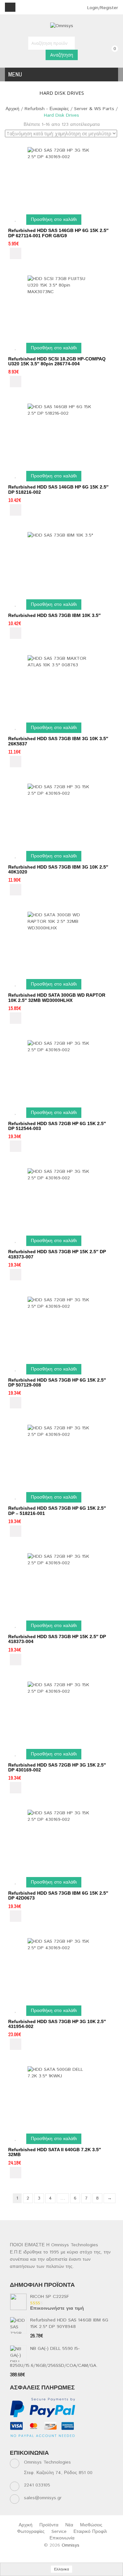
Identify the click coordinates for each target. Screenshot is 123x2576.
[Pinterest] (78, 2443)
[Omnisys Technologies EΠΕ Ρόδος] (62, 26)
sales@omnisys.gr (43, 2498)
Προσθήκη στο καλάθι (54, 220)
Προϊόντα (49, 2525)
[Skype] (91, 2443)
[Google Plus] (104, 2443)
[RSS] (53, 2443)
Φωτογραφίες (31, 2532)
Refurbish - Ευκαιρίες (47, 109)
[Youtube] (65, 2443)
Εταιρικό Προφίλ (90, 2532)
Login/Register (102, 8)
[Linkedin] (40, 2443)
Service (59, 2532)
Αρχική (12, 109)
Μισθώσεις (91, 2525)
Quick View (16, 253)
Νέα (69, 2525)
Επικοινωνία (62, 2538)
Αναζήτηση (62, 55)
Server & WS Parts (94, 109)
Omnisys (71, 2545)
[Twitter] (27, 2443)
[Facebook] (14, 2443)
